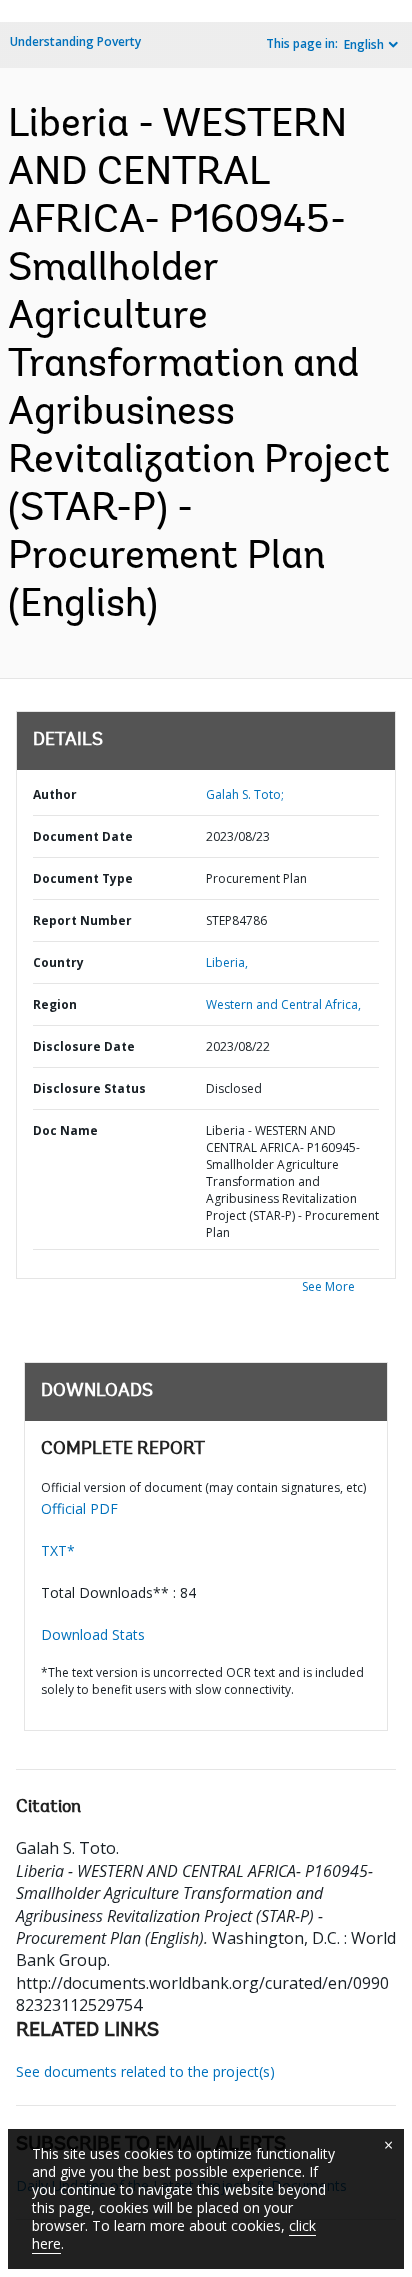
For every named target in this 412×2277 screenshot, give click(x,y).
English (364, 44)
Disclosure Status (89, 1088)
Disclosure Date (84, 1046)
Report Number (82, 920)
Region (55, 1004)
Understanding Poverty (75, 41)
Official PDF (79, 1508)
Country (58, 962)
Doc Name (65, 1130)
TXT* (58, 1550)
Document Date (83, 836)
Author (55, 794)
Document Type (83, 878)
